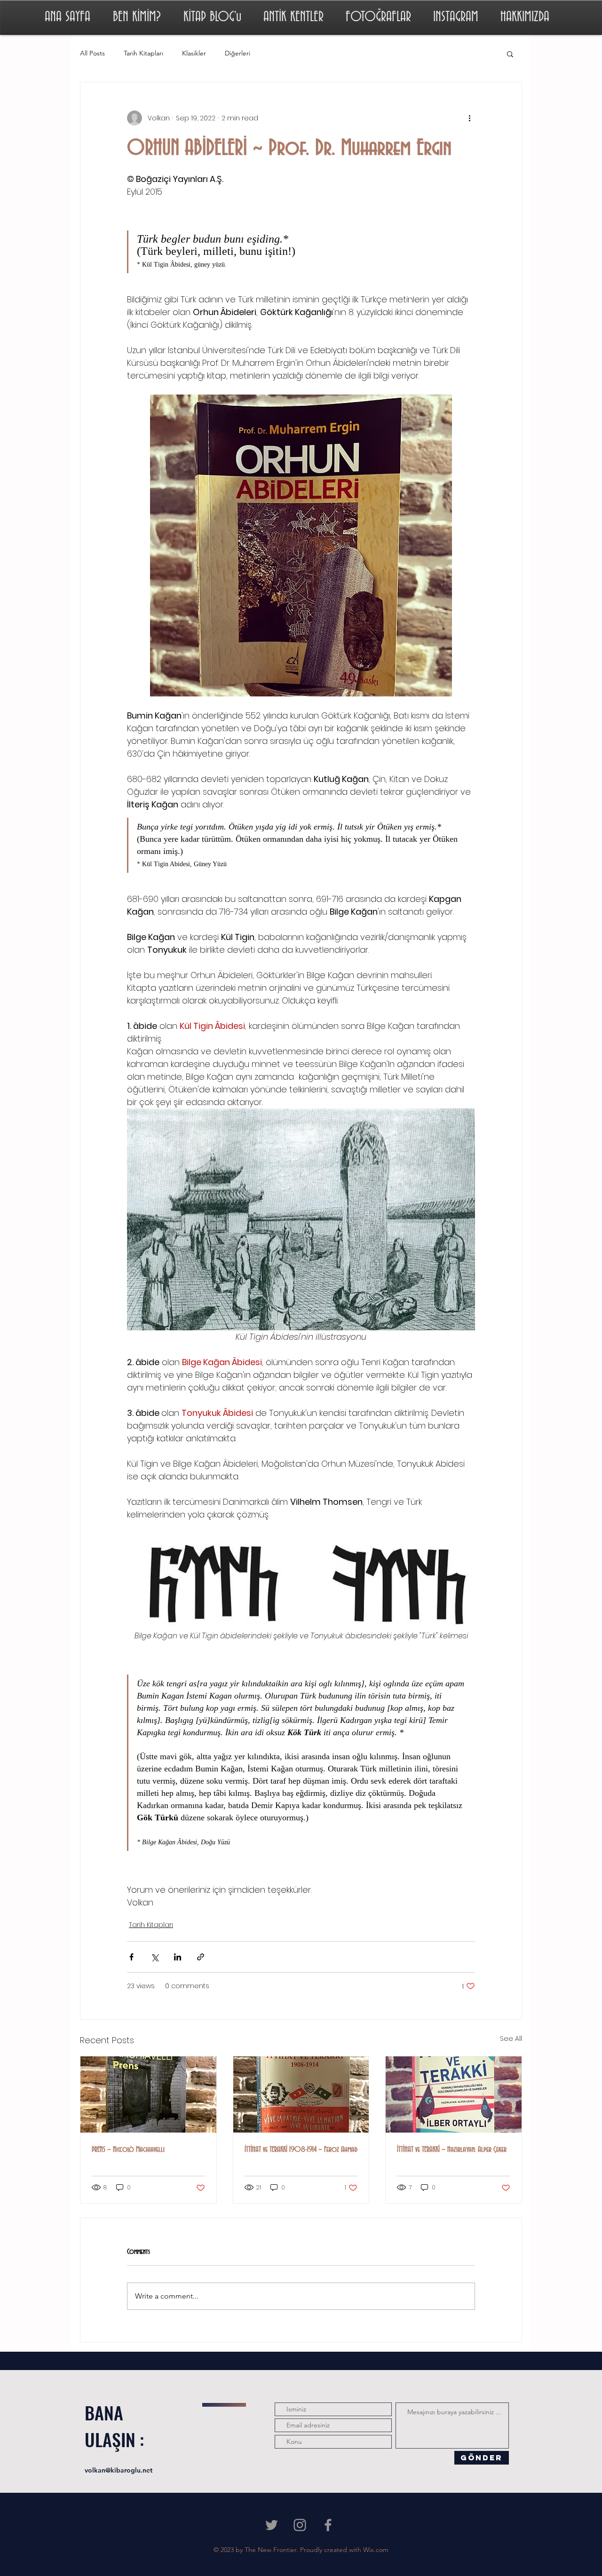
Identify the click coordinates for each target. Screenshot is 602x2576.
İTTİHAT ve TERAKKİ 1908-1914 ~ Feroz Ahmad (301, 2149)
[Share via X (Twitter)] (154, 1957)
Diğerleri (238, 53)
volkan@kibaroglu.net (119, 2470)
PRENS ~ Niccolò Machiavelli (128, 2149)
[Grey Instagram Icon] (300, 2525)
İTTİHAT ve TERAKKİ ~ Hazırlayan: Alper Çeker (452, 2149)
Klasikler (194, 53)
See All (511, 2039)
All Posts (92, 53)
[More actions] (469, 118)
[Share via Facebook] (131, 1957)
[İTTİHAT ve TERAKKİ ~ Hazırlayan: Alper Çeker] (454, 2094)
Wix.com (376, 2550)
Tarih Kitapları (143, 53)
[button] (510, 54)
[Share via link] (201, 1957)
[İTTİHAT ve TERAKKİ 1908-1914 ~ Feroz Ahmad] (301, 2094)
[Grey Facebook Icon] (328, 2525)
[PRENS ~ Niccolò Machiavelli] (148, 2094)
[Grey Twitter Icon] (272, 2525)
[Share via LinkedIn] (178, 1957)
